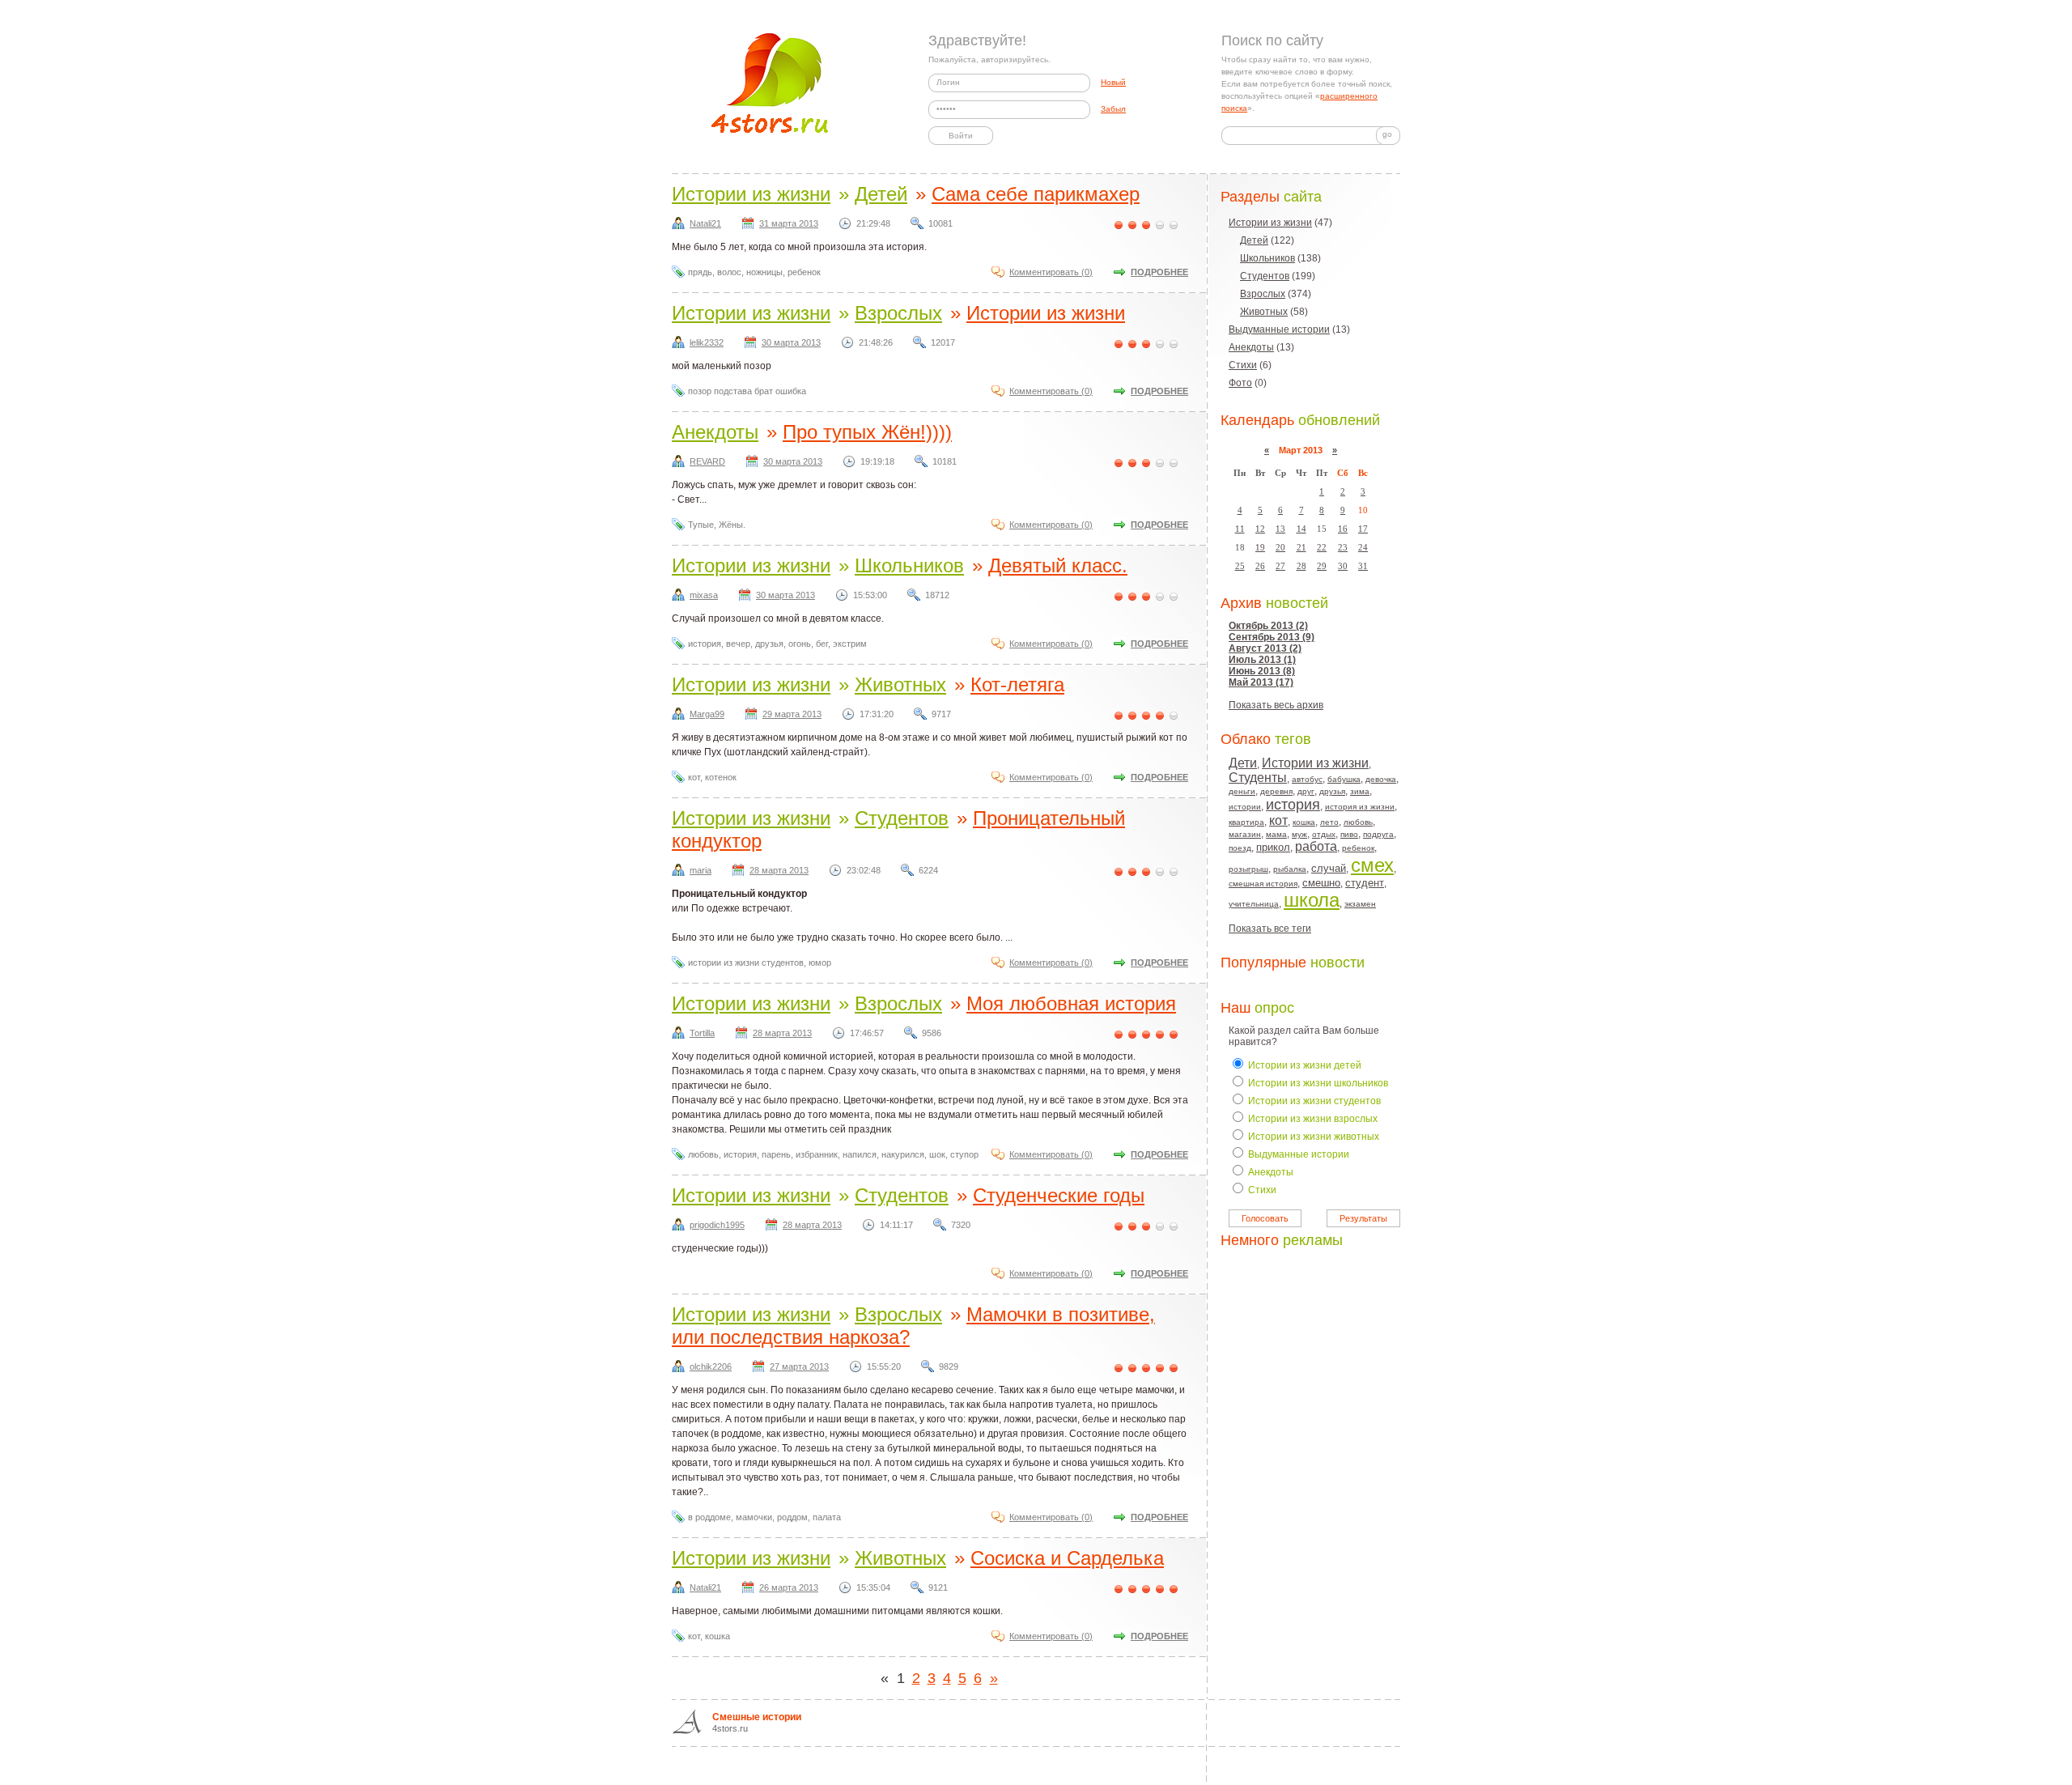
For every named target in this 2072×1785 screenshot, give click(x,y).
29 (1322, 566)
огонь (800, 644)
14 (1301, 529)
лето (1329, 822)
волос (729, 272)
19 (1260, 547)
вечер (738, 644)
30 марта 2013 (791, 342)
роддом (792, 1517)
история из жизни (1360, 807)
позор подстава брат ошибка (747, 391)
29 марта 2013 (792, 714)
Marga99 (707, 714)
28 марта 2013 (779, 870)
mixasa (704, 595)
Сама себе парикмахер (1036, 194)
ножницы (764, 272)
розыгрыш (1248, 869)
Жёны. (732, 525)
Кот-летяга (1017, 684)
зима (1360, 791)
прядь (700, 272)
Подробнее (1159, 272)
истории (1245, 807)
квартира (1246, 822)
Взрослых (1263, 294)
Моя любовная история (1071, 1003)
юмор (820, 963)
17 (1363, 529)
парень (776, 1154)
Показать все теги (1270, 929)
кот (1278, 820)
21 (1301, 547)
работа (1316, 846)
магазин (1245, 834)
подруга (1378, 834)
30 (1343, 566)
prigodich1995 (717, 1225)
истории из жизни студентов (746, 963)
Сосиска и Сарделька (1067, 1558)
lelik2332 (707, 342)
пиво (1349, 834)
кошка (1304, 822)
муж (1299, 834)
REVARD (707, 461)
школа (1312, 900)
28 (1301, 566)
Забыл (1113, 109)
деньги (1242, 791)
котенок (721, 777)
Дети (1243, 763)
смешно (1321, 883)
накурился (903, 1154)
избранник (817, 1154)
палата (827, 1517)
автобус (1307, 779)
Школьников (1267, 258)
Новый (1113, 82)
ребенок (1358, 848)
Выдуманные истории (1279, 329)
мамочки (754, 1517)
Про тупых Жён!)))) (867, 432)
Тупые (701, 525)
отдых (1324, 834)
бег (822, 644)
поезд (1240, 848)
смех (1372, 865)
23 (1343, 547)
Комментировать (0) (1051, 272)
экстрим (850, 644)
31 (1363, 566)
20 (1280, 547)
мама (1276, 834)
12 (1260, 529)
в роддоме (709, 1517)
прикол (1273, 847)
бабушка (1344, 779)
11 (1240, 529)
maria (701, 870)
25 (1240, 566)
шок (937, 1154)
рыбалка (1290, 869)
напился (860, 1154)
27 (1280, 566)
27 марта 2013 (799, 1366)
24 (1363, 547)
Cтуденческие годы (1059, 1195)
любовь (1358, 822)
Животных (1264, 312)
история (1293, 805)
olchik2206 (711, 1366)
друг (1306, 791)
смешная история (1263, 884)
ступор (964, 1154)
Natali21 (705, 223)
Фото (1240, 383)
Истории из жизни (1270, 223)
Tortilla (702, 1033)
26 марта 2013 (789, 1587)
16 (1343, 529)
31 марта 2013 (789, 223)
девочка (1381, 779)
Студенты (1258, 778)
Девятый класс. (1058, 565)
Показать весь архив (1276, 705)
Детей (1254, 240)
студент (1365, 883)
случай (1329, 868)
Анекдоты (1251, 347)
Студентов (1265, 276)
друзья (1332, 791)
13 (1280, 529)
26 (1260, 566)
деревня (1276, 791)
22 (1322, 547)
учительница (1254, 904)
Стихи (1243, 365)
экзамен (1360, 904)
